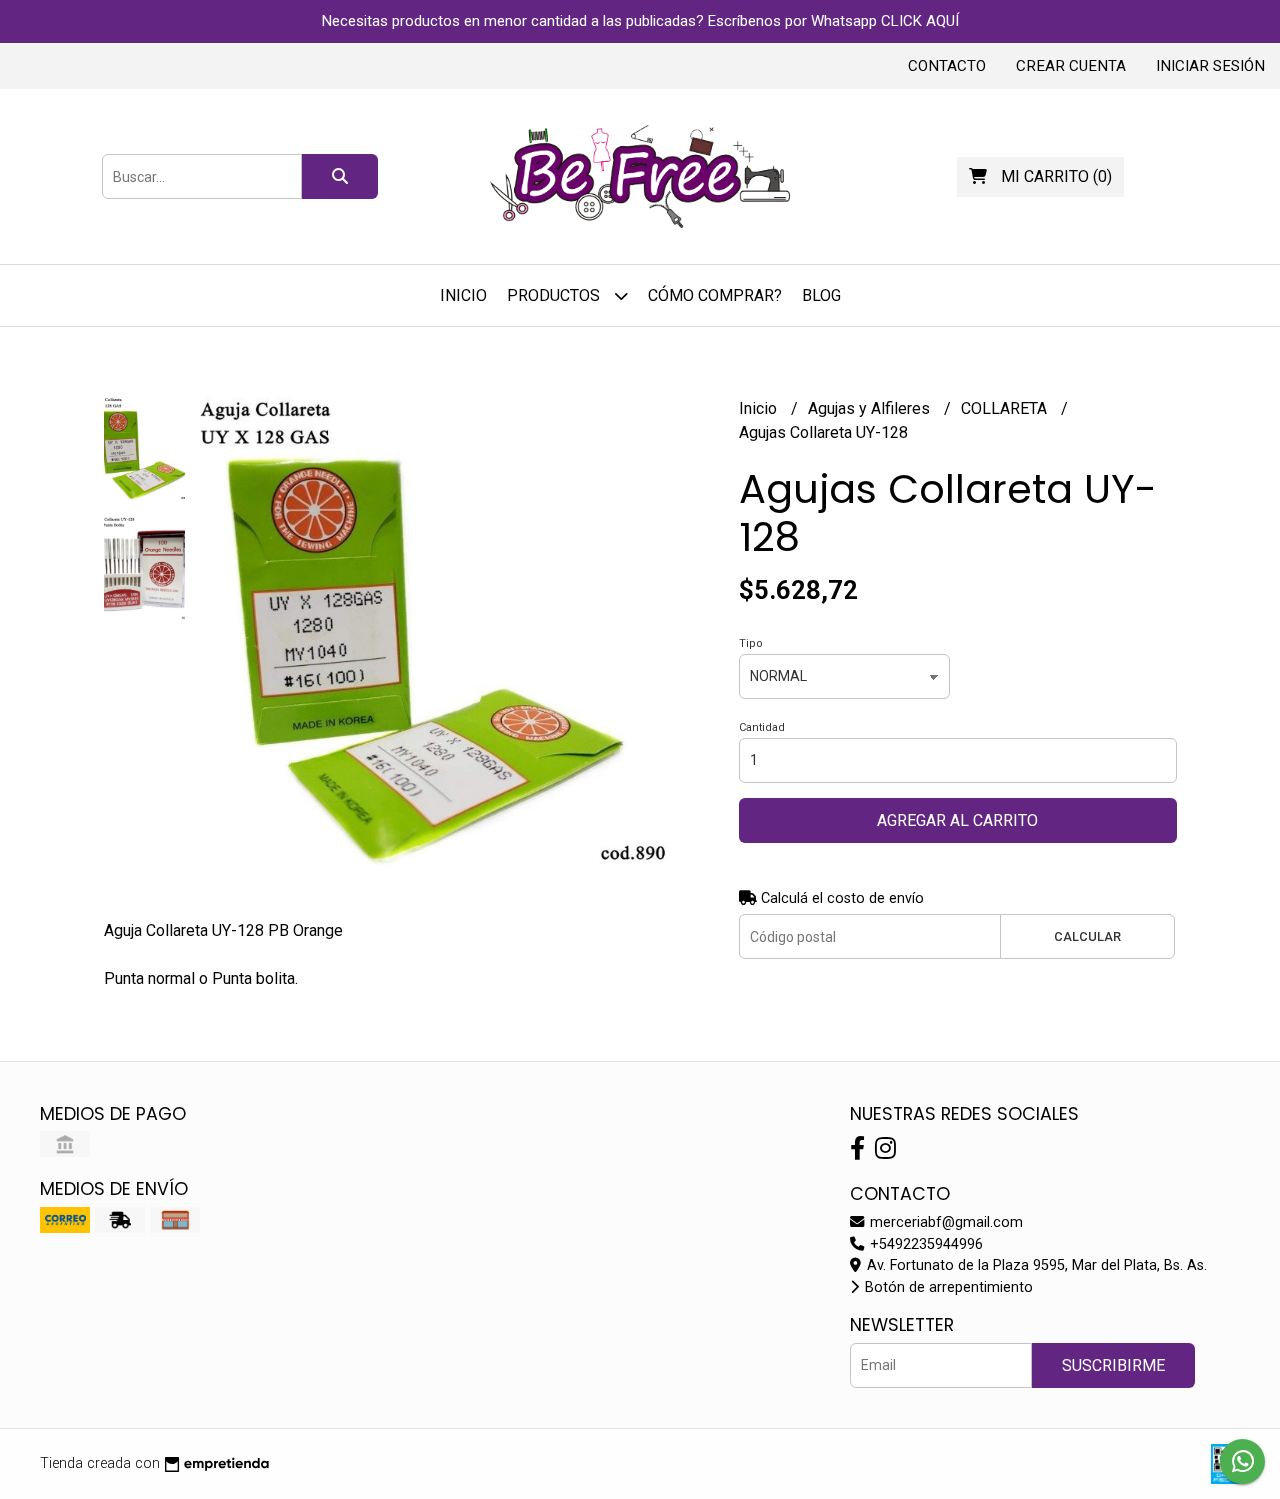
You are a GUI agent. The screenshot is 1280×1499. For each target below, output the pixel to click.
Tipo (751, 643)
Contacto (947, 66)
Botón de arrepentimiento (947, 1287)
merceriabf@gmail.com (944, 1222)
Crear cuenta (1071, 66)
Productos (555, 295)
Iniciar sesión (1210, 66)
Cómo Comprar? (715, 295)
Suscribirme (1113, 1365)
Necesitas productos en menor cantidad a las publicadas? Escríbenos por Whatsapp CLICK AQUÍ (640, 21)
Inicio (463, 295)
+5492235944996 (924, 1244)
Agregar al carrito (957, 820)
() (1056, 176)
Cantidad (762, 727)
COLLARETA (1006, 408)
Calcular (1087, 936)
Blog (821, 295)
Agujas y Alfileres (871, 408)
